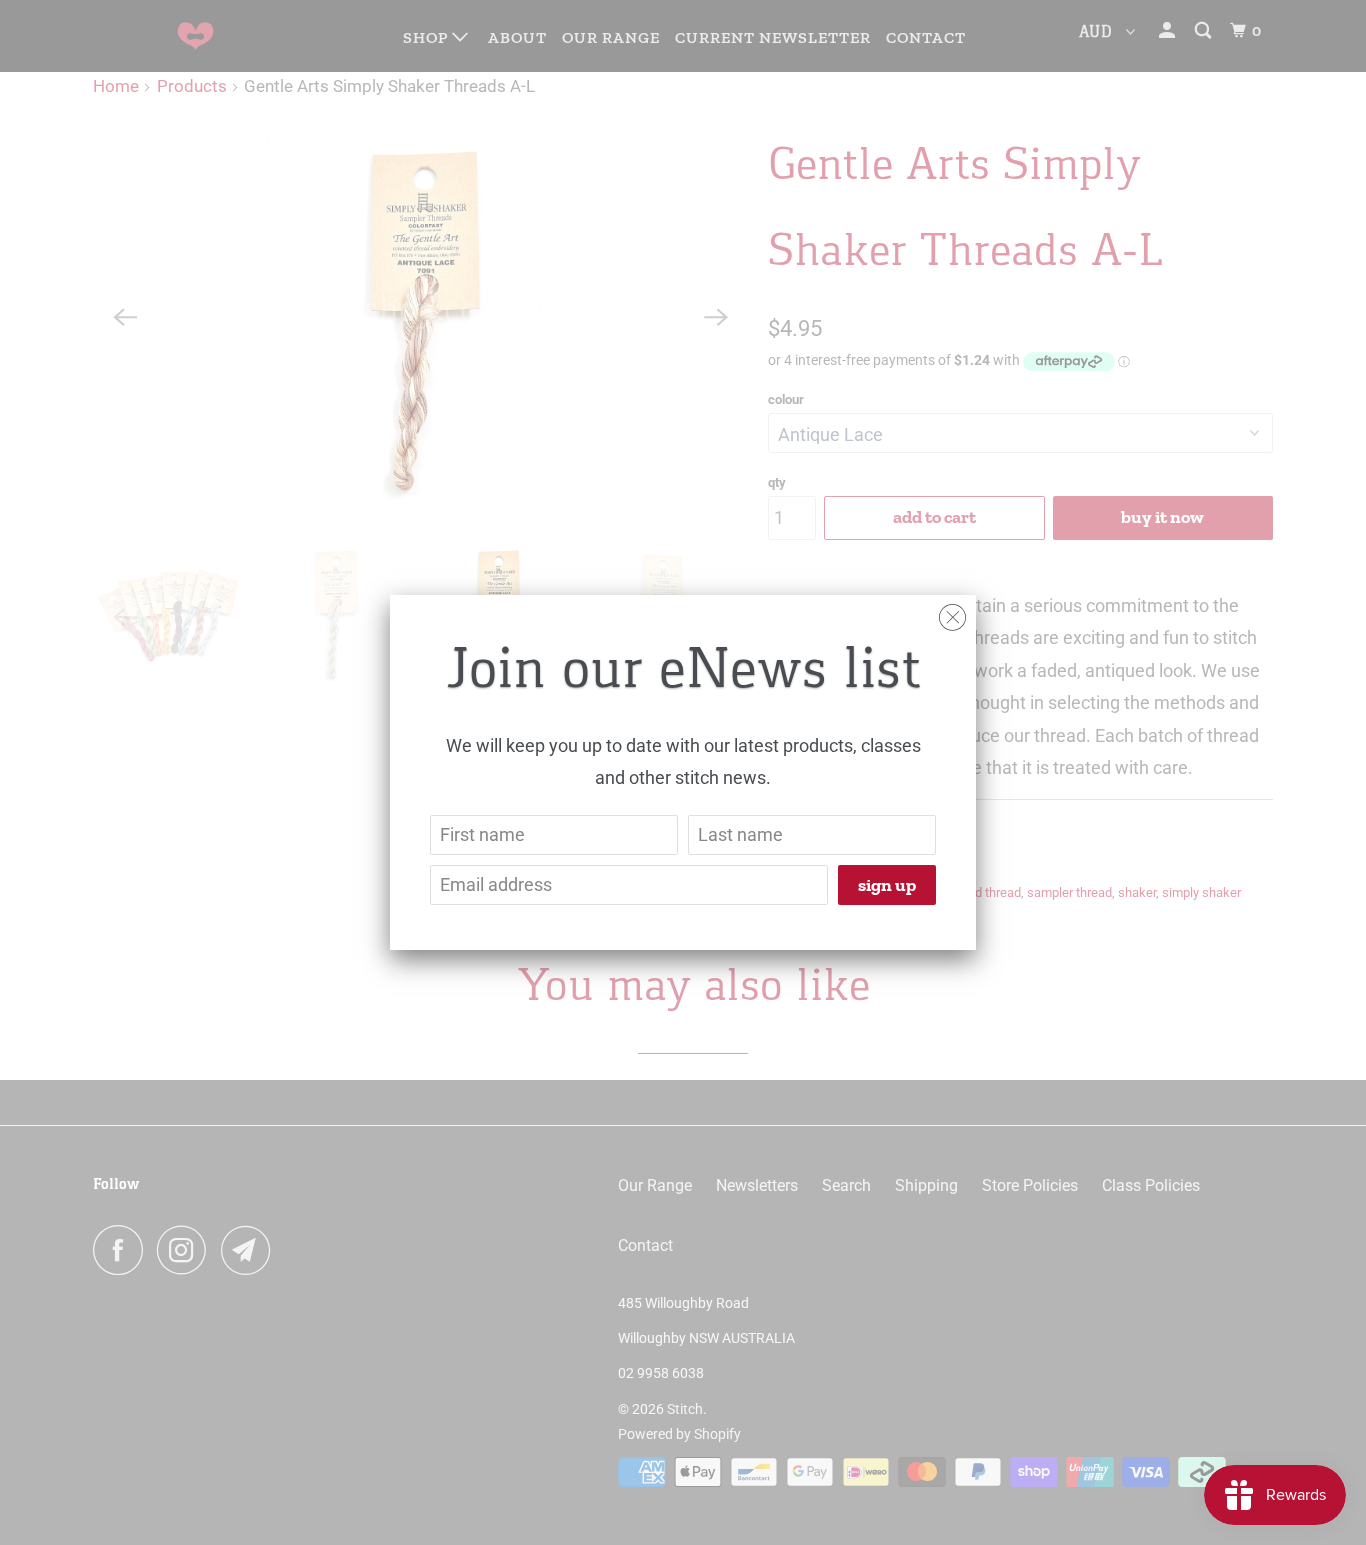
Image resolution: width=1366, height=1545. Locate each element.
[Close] (952, 612)
